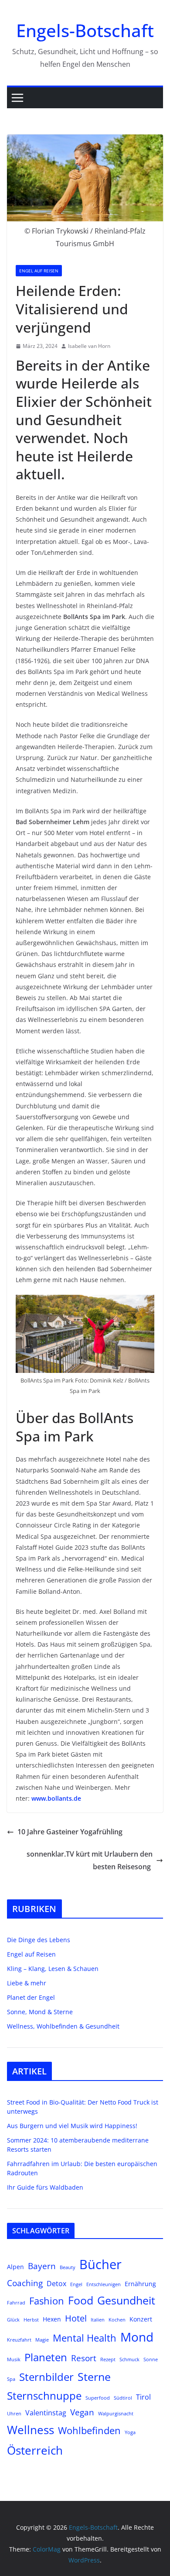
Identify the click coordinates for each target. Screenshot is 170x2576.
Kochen (117, 2320)
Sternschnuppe (44, 2396)
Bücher (100, 2264)
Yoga (130, 2432)
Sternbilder (46, 2377)
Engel (76, 2284)
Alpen (15, 2267)
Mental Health (85, 2338)
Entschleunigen (104, 2284)
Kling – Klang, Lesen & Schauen (53, 1969)
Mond (137, 2337)
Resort (84, 2358)
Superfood (98, 2398)
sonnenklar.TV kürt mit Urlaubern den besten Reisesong (90, 1860)
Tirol (143, 2397)
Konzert (141, 2319)
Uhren (14, 2414)
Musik (14, 2359)
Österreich (35, 2450)
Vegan (82, 2412)
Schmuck (129, 2359)
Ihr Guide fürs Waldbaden (45, 2187)
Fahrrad (16, 2303)
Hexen (52, 2319)
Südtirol (123, 2398)
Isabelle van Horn (89, 346)
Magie (42, 2340)
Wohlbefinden (89, 2430)
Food (81, 2300)
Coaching (25, 2283)
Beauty (68, 2267)
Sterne (94, 2377)
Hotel (76, 2318)
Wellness (31, 2430)
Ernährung (140, 2284)
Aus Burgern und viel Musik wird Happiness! (72, 2126)
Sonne (151, 2359)
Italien (98, 2320)
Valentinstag (46, 2413)
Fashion (47, 2301)
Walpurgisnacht (116, 2414)
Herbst (31, 2320)
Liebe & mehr (27, 1983)
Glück (13, 2320)
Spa (11, 2379)
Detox (56, 2283)
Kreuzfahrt (19, 2340)
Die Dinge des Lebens (39, 1940)
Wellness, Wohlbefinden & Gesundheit (63, 2026)
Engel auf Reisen (39, 271)
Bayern (42, 2266)
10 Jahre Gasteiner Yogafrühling (70, 1832)
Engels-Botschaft (85, 30)
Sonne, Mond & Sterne (40, 2012)
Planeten (46, 2357)
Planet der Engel (31, 1997)
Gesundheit (126, 2300)
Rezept (108, 2359)
